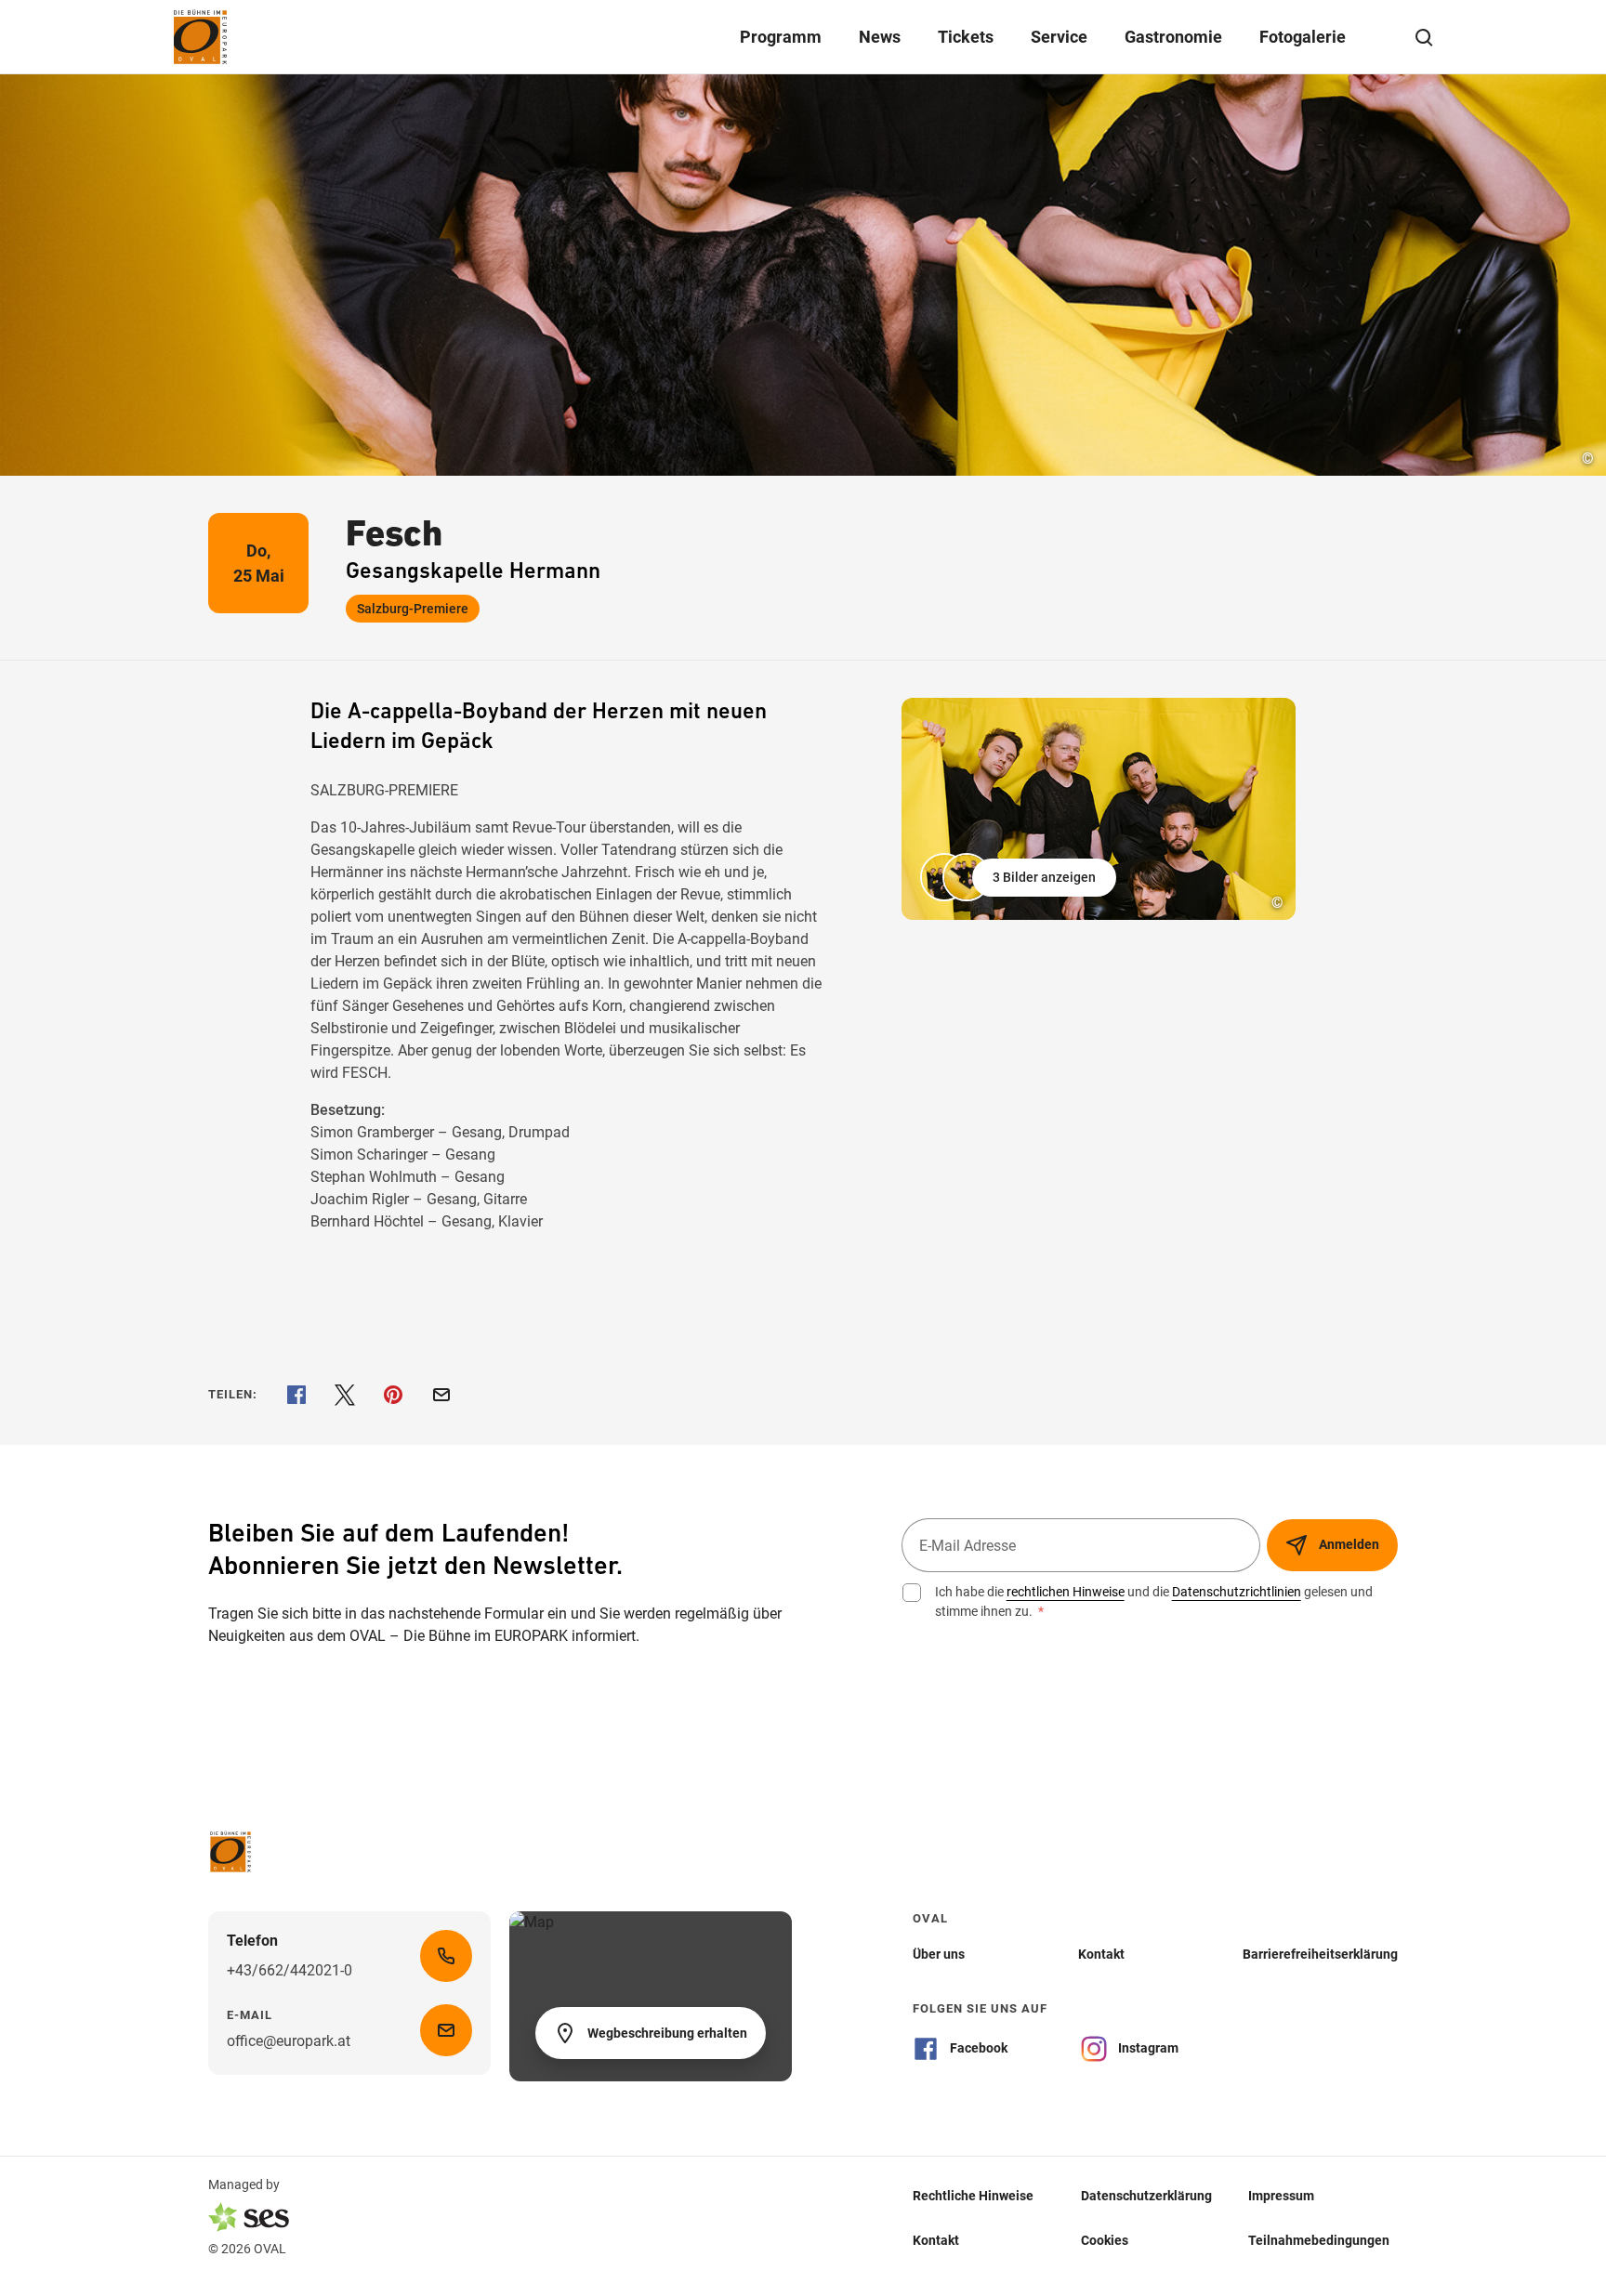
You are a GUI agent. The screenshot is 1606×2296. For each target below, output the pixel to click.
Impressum (1281, 2195)
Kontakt (936, 2239)
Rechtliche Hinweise (973, 2195)
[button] (1020, 877)
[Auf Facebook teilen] (296, 1395)
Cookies (1105, 2239)
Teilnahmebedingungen (1319, 2239)
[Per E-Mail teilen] (441, 1395)
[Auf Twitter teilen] (345, 1395)
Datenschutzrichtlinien (1237, 1592)
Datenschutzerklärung (1146, 2195)
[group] (1099, 809)
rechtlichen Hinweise (1066, 1592)
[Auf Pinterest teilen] (393, 1395)
